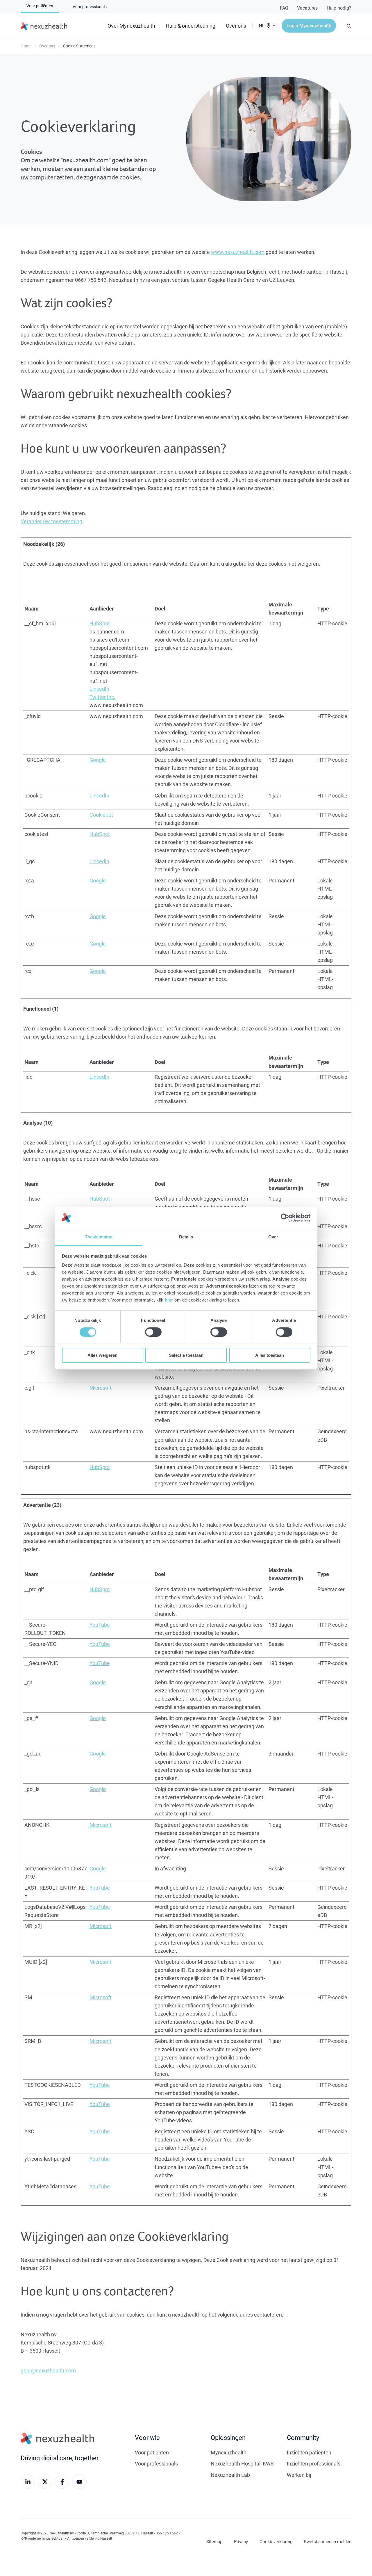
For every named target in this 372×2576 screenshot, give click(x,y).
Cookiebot (101, 815)
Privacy (241, 2541)
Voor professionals (156, 2463)
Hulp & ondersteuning (191, 26)
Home (26, 46)
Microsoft (101, 1388)
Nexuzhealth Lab (230, 2475)
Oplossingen (228, 2437)
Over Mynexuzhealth (131, 26)
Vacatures (307, 8)
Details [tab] (186, 1237)
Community (303, 2437)
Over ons (236, 26)
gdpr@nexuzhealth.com (48, 2370)
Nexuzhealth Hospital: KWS (242, 2463)
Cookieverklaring (276, 2541)
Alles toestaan (270, 1355)
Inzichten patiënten (309, 2452)
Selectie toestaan (186, 1355)
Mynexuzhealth (229, 2452)
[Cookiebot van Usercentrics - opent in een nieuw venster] (285, 1218)
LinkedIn (99, 689)
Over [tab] (273, 1237)
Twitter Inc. (102, 697)
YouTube (100, 1625)
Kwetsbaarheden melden (328, 2541)
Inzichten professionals (314, 2463)
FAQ (284, 8)
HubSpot (100, 623)
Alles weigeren (102, 1355)
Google (98, 760)
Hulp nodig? (339, 8)
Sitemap (214, 2541)
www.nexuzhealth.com (238, 252)
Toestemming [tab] (99, 1237)
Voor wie (147, 2437)
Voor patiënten (152, 2452)
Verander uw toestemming (51, 521)
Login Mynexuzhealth (309, 25)
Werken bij (299, 2475)
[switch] (153, 1332)
